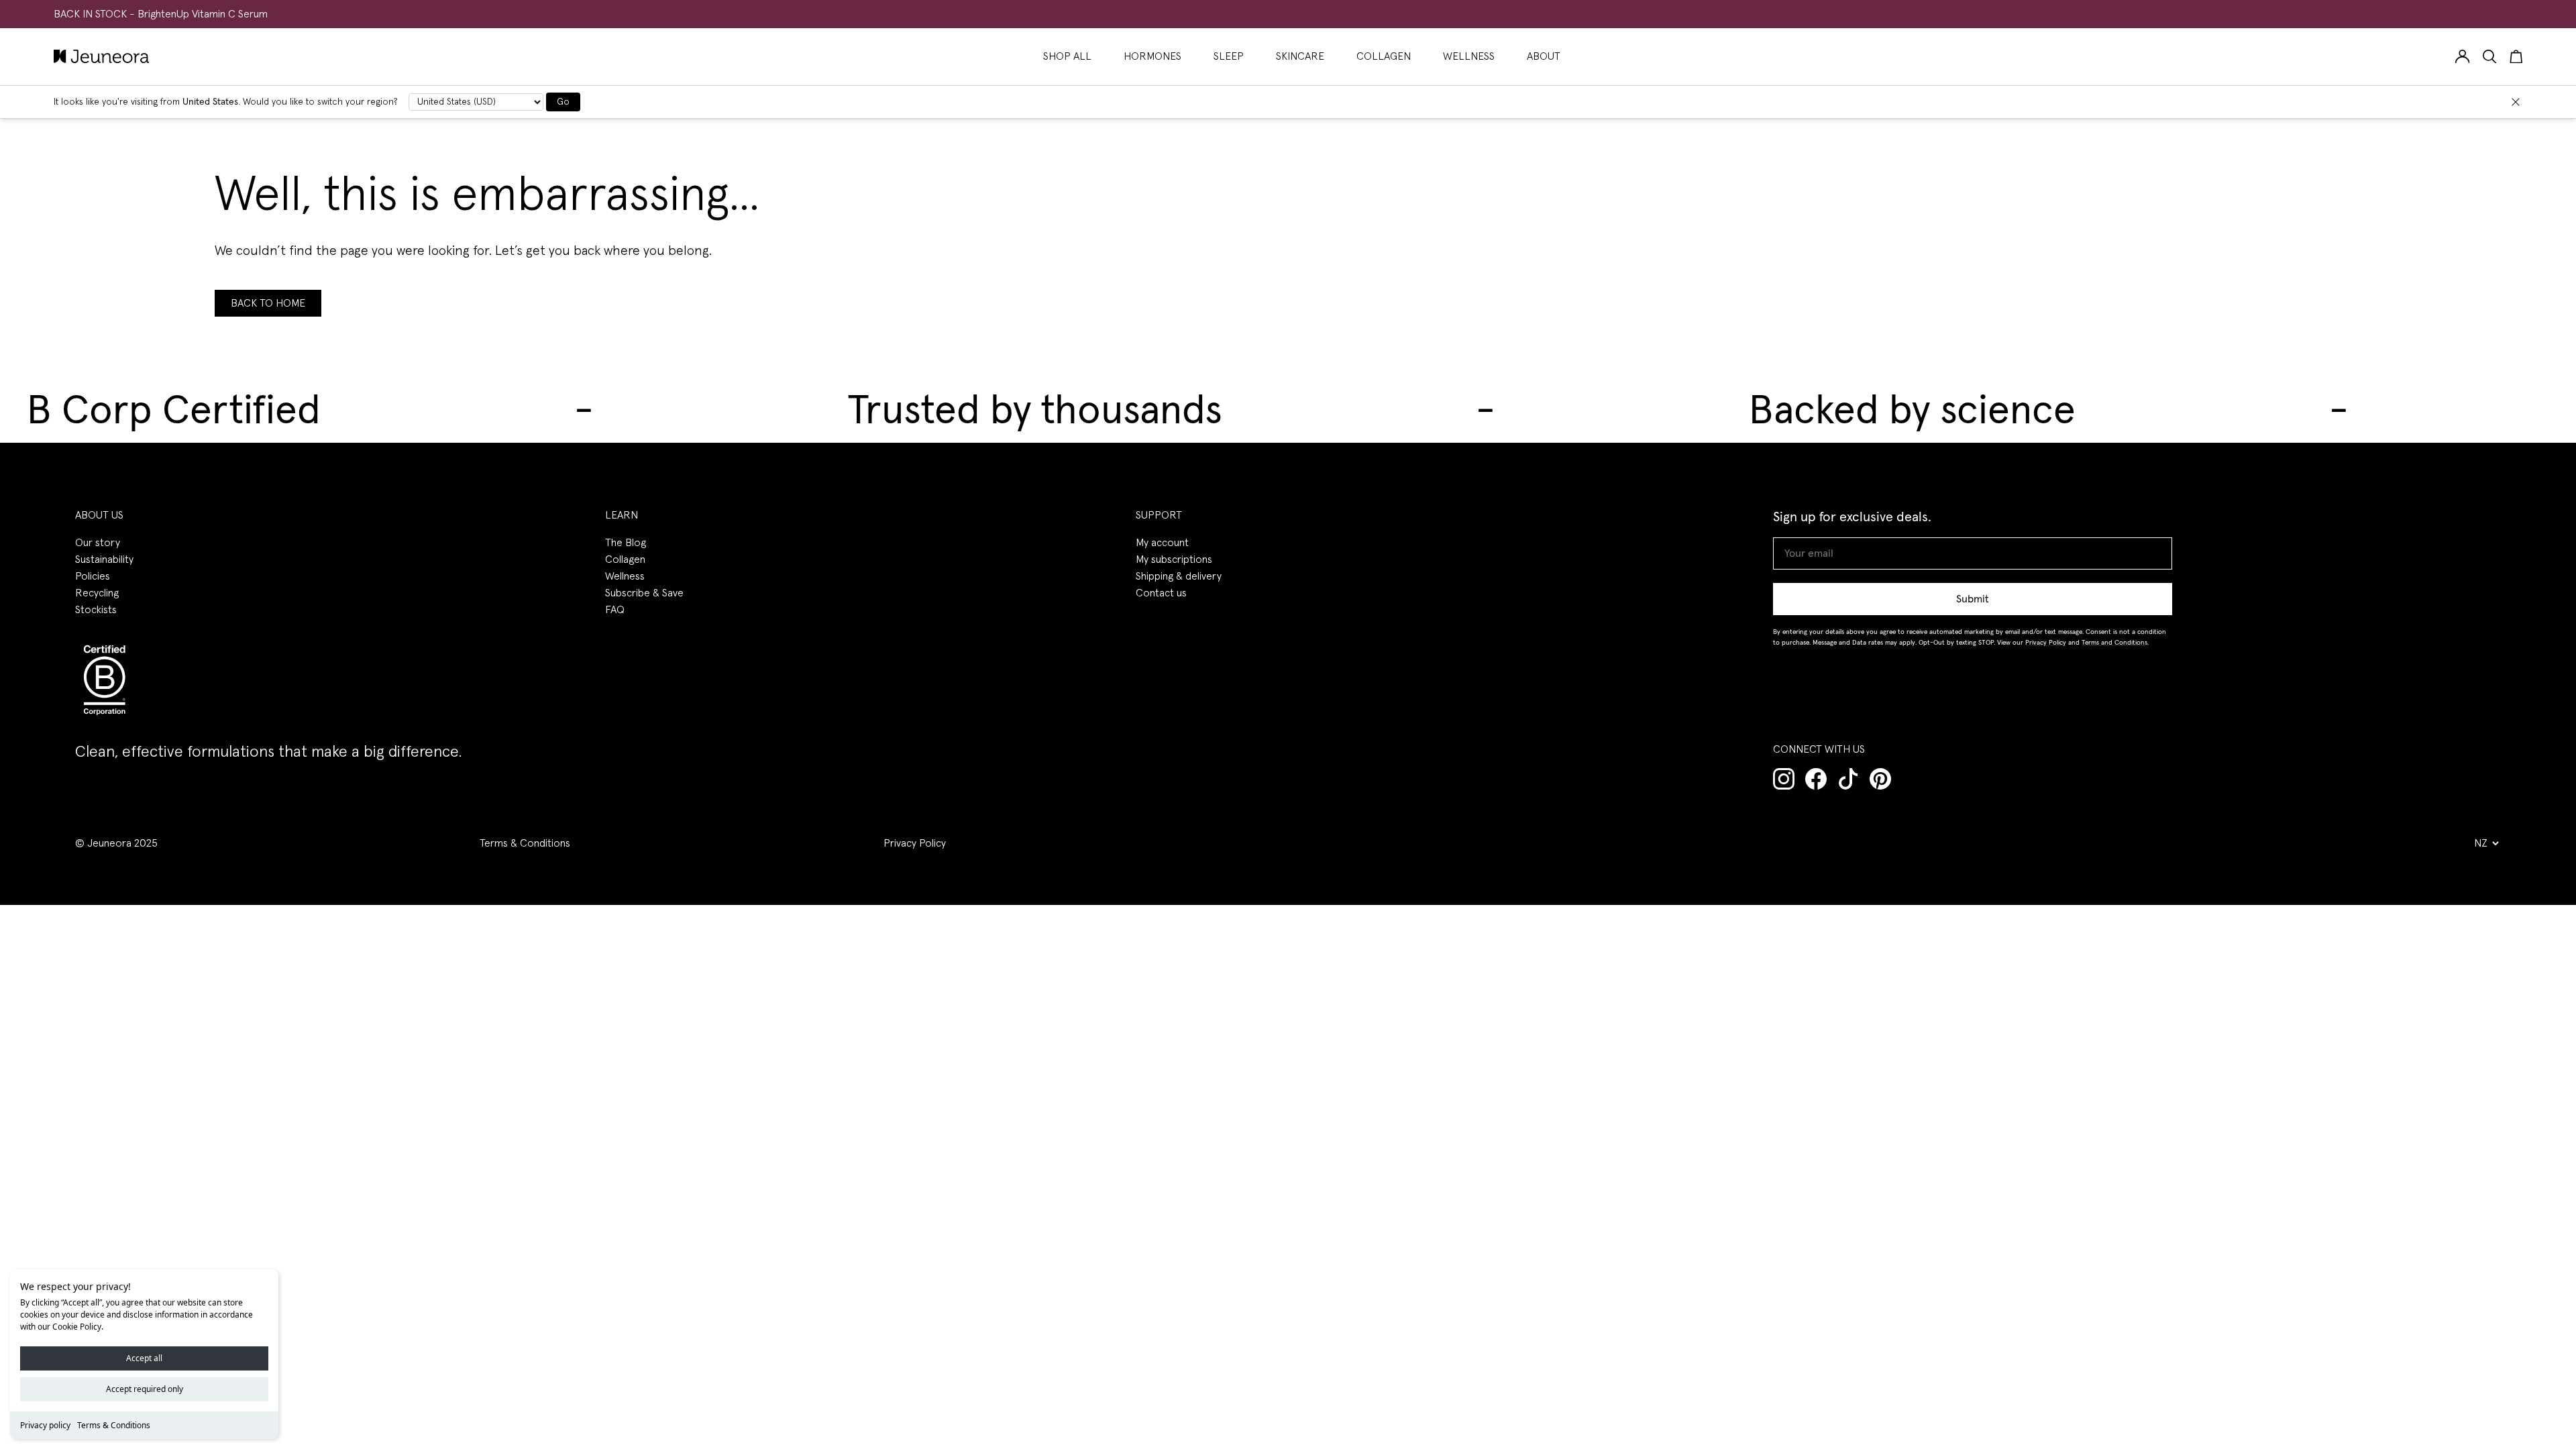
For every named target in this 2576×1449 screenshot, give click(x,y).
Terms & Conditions (114, 1425)
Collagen (625, 559)
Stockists (96, 610)
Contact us (1161, 593)
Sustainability (104, 559)
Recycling (97, 593)
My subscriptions (1174, 559)
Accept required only (145, 1389)
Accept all (144, 1358)
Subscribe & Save (644, 593)
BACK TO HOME (268, 303)
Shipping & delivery (1179, 576)
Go (563, 102)
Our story (98, 543)
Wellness (625, 576)
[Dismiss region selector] (2516, 102)
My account (1162, 543)
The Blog (626, 543)
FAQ (615, 610)
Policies (93, 576)
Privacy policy (45, 1425)
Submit (1973, 599)
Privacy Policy (915, 843)
